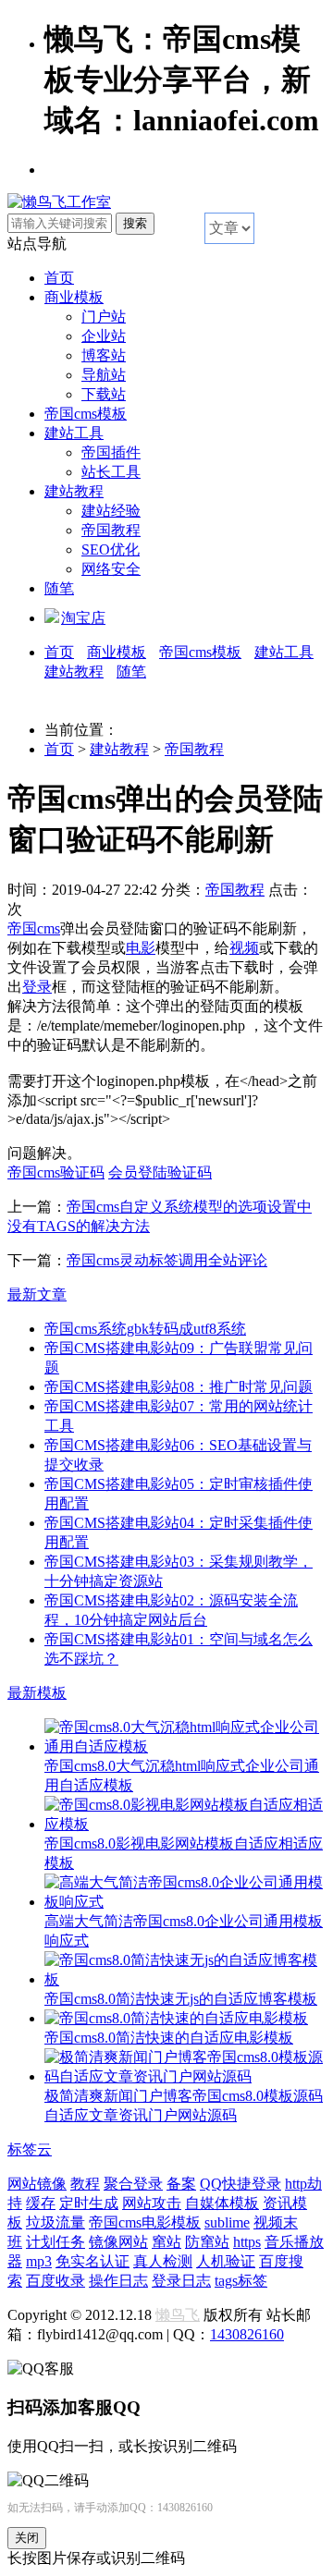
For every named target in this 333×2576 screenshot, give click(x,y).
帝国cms (34, 928)
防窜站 (207, 2242)
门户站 (104, 317)
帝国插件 (111, 452)
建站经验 (111, 511)
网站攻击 (152, 2203)
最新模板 (37, 1693)
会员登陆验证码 (160, 1172)
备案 (181, 2184)
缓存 (41, 2203)
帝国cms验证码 (56, 1172)
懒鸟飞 (178, 2315)
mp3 (39, 2261)
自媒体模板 (222, 2203)
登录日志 (181, 2281)
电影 (141, 948)
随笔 (59, 588)
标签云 (30, 2149)
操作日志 (118, 2281)
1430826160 (247, 2334)
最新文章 (37, 1294)
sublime (227, 2222)
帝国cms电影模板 (145, 2222)
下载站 (104, 394)
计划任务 (55, 2242)
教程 (85, 2184)
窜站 (166, 2242)
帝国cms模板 (86, 414)
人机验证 (226, 2261)
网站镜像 (37, 2184)
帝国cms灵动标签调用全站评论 (167, 1260)
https (247, 2242)
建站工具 (74, 433)
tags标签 (241, 2281)
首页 (59, 278)
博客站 (104, 355)
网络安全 (111, 569)
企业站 (104, 336)
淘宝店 (83, 618)
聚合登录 (133, 2184)
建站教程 (74, 491)
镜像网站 (118, 2242)
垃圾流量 (55, 2222)
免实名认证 (92, 2261)
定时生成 (89, 2203)
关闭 (27, 2538)
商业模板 (74, 297)
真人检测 (163, 2261)
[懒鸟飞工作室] (59, 202)
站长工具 (111, 472)
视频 (244, 948)
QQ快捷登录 (240, 2184)
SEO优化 (111, 549)
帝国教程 (111, 530)
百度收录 (55, 2281)
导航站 (104, 375)
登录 (37, 987)
